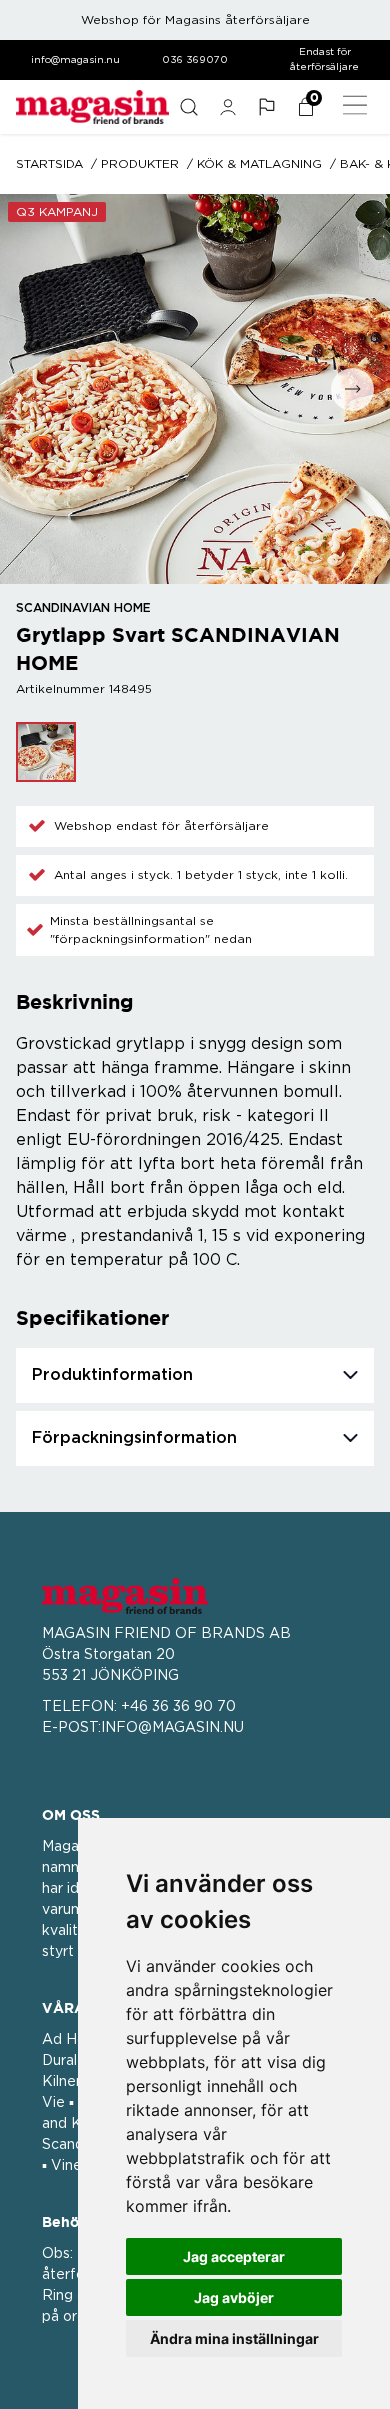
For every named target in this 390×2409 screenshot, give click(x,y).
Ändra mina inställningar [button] (234, 2338)
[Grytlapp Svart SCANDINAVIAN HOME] (46, 752)
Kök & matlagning (259, 164)
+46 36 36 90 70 (178, 1707)
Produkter (140, 164)
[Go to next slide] (352, 389)
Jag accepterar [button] (234, 2256)
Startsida (49, 164)
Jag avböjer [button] (234, 2297)
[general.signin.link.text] (227, 107)
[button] (266, 107)
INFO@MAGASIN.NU (172, 1728)
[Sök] (188, 107)
